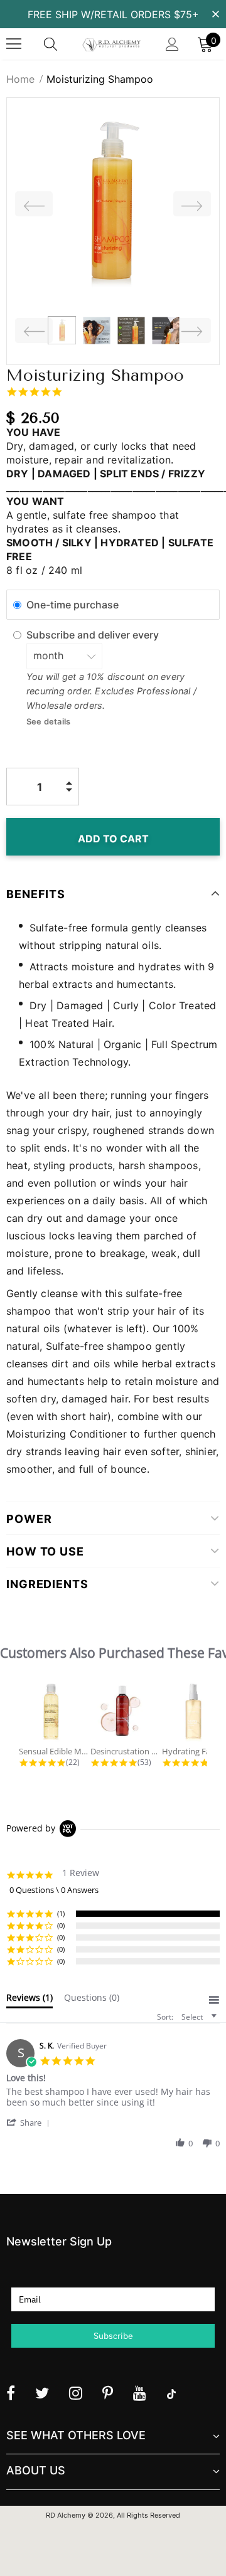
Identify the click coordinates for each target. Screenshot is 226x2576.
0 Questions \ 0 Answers (54, 1890)
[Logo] (111, 44)
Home (20, 79)
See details (48, 722)
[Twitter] (42, 2393)
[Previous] (34, 204)
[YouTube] (140, 2393)
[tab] (30, 2000)
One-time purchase (73, 604)
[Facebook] (11, 2393)
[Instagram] (76, 2393)
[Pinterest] (108, 2393)
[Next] (192, 204)
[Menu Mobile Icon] (14, 44)
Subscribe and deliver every (94, 635)
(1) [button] (61, 1913)
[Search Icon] (63, 44)
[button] (30, 2122)
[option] (113, 204)
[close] (215, 13)
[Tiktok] (171, 2393)
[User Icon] (172, 44)
